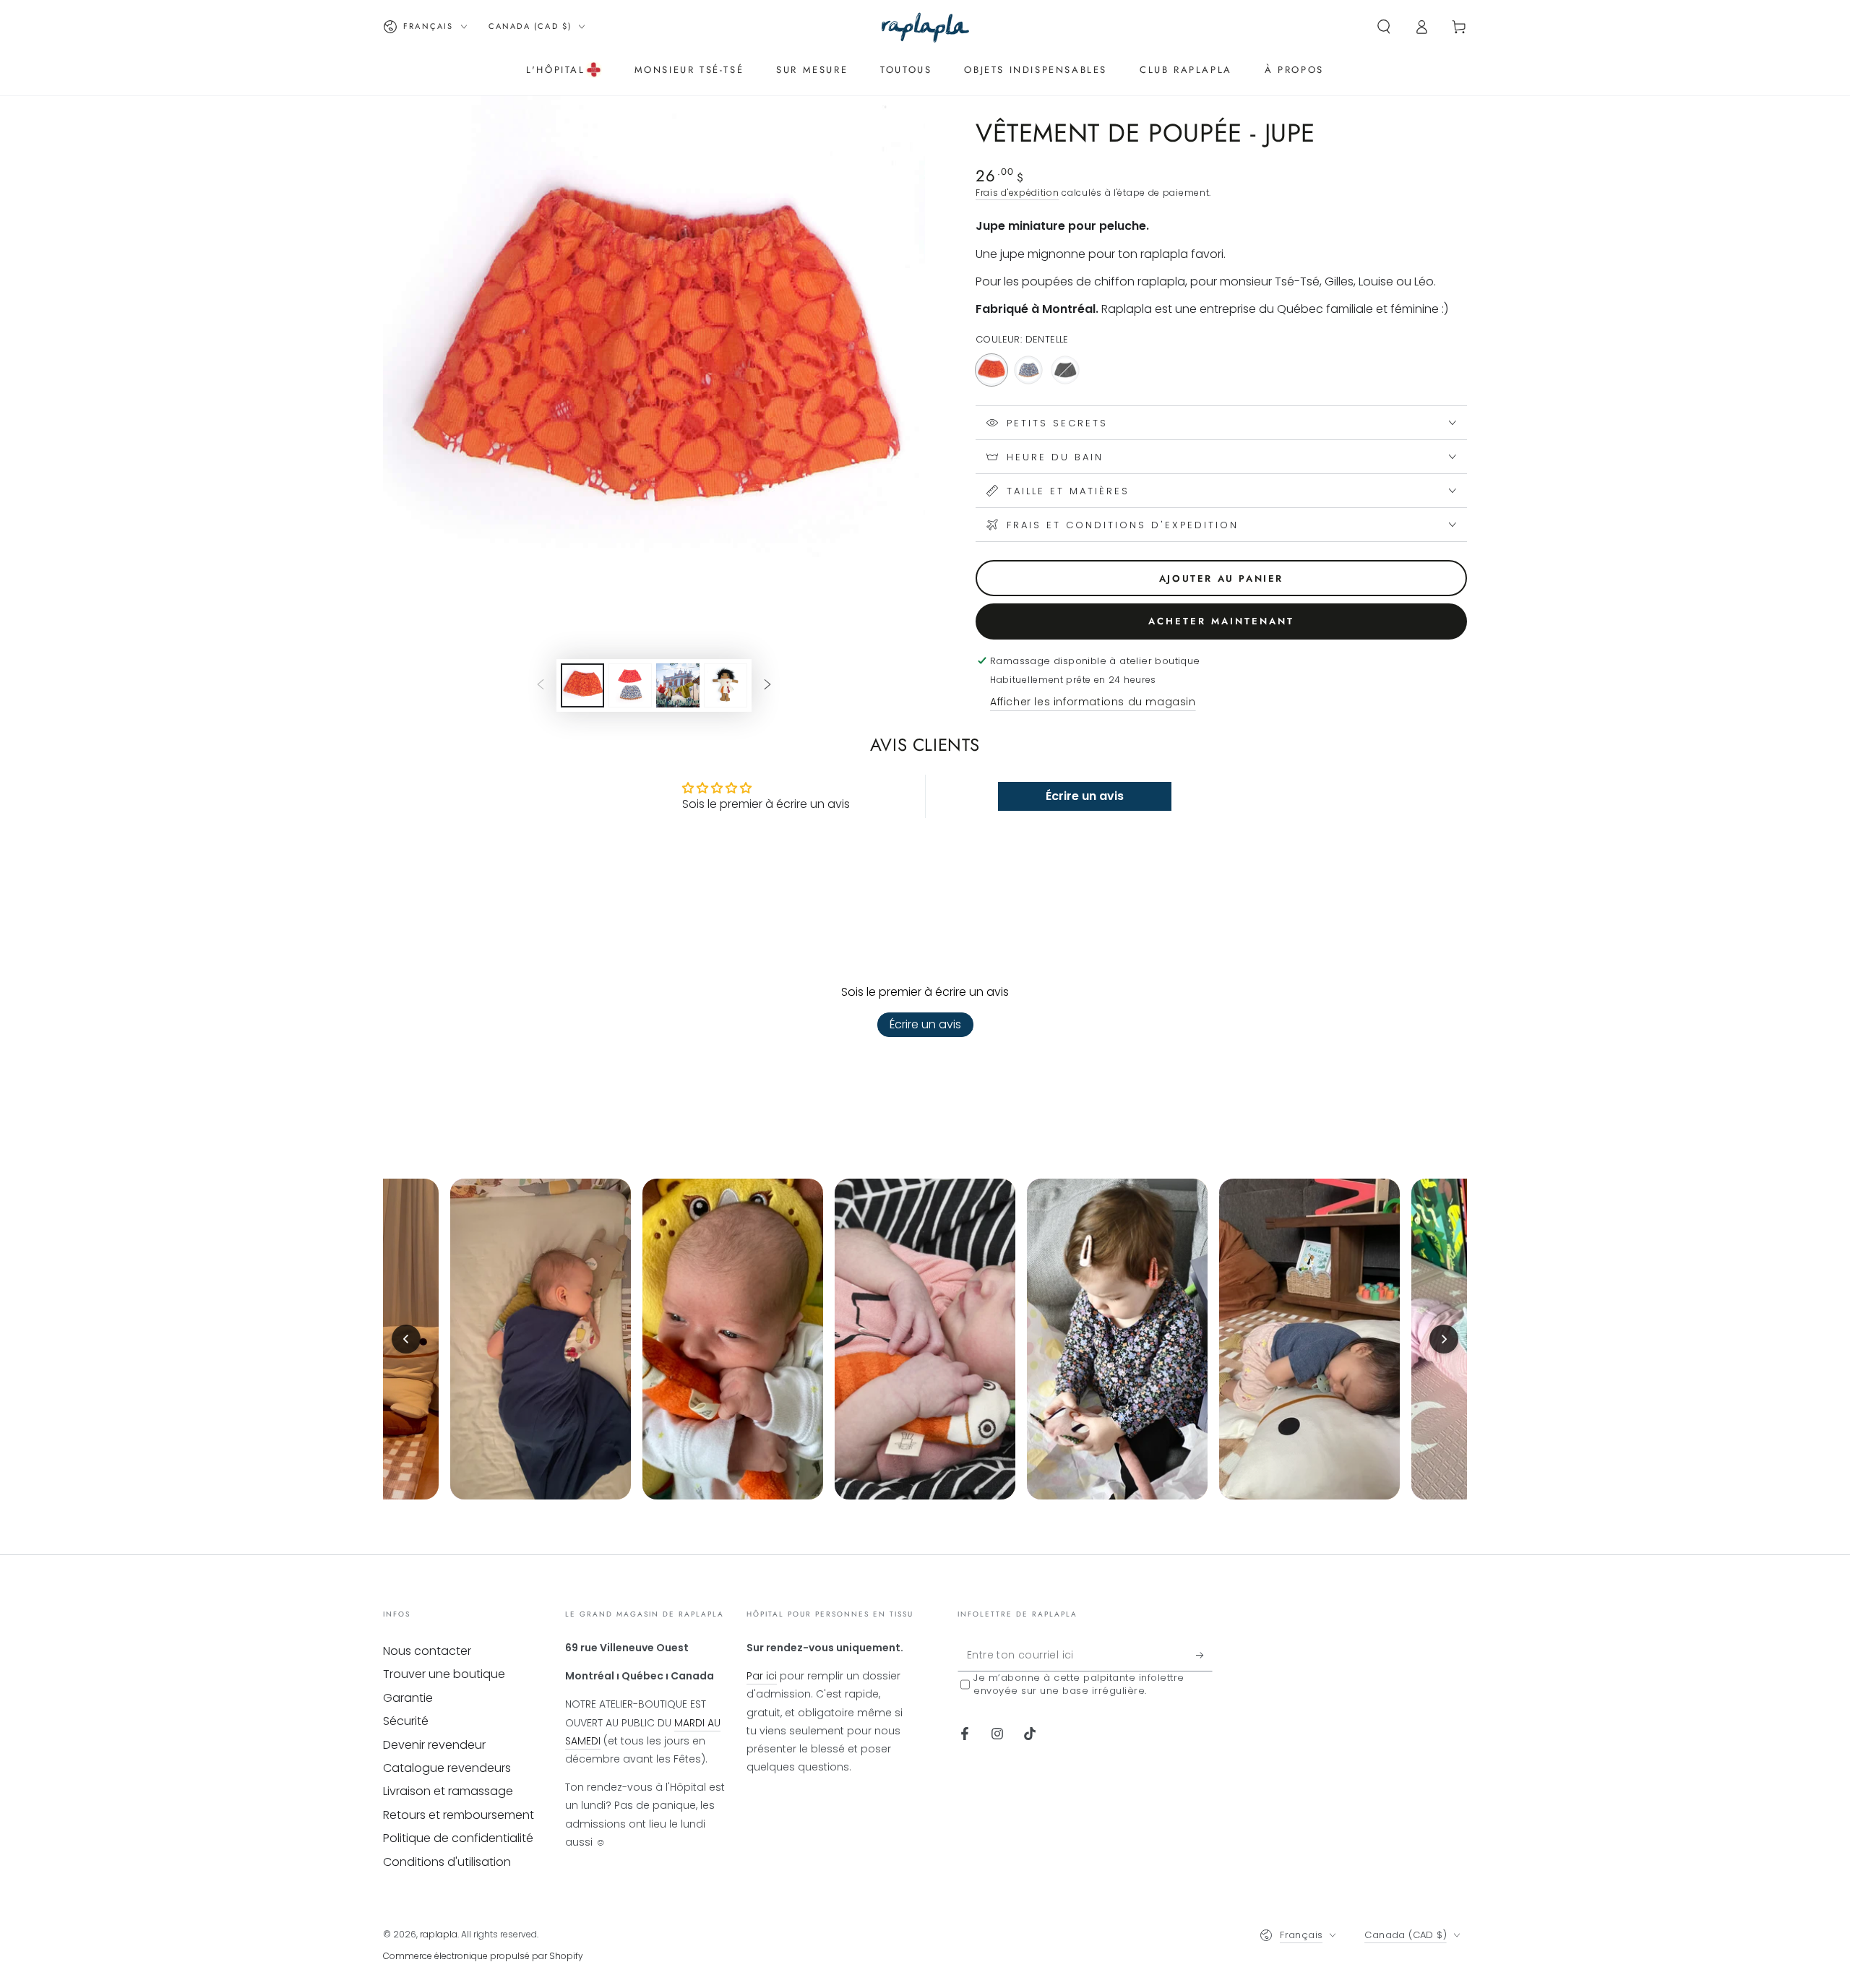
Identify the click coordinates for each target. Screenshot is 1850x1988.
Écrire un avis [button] (1085, 796)
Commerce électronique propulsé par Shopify (483, 1956)
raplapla (439, 1934)
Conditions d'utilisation (447, 1862)
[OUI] (1204, 1655)
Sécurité (406, 1721)
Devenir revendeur (434, 1745)
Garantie (408, 1698)
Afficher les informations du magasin (1093, 702)
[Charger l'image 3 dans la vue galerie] (678, 685)
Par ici (762, 1676)
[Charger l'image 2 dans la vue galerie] (630, 685)
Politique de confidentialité (458, 1838)
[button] (1384, 27)
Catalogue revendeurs (447, 1768)
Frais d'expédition (1017, 193)
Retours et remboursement (459, 1815)
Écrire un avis (925, 1024)
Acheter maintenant (1221, 621)
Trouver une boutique (444, 1674)
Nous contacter (427, 1651)
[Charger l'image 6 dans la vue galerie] (726, 685)
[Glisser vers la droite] (767, 685)
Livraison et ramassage (448, 1791)
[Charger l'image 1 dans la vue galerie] (582, 685)
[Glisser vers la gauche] (541, 685)
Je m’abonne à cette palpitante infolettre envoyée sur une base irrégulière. (1079, 1684)
